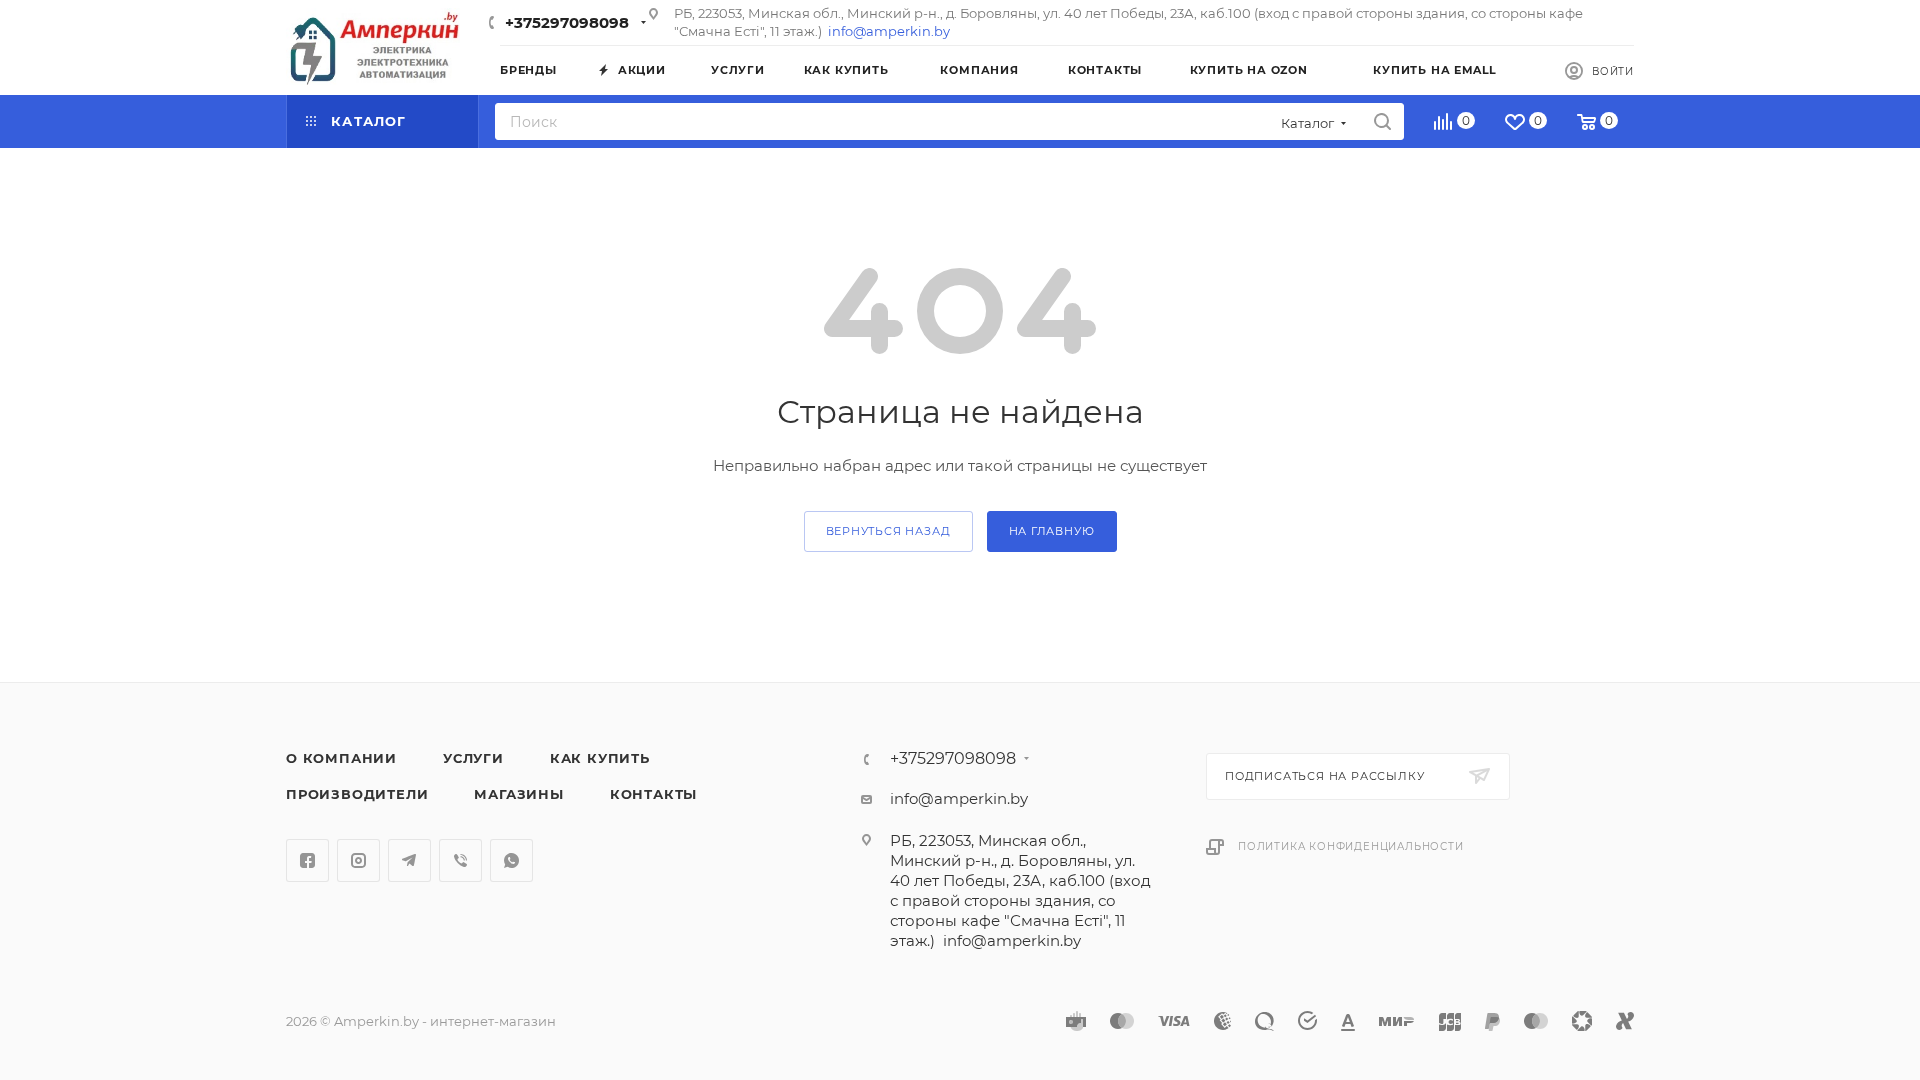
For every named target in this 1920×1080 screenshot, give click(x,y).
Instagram (358, 860)
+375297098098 (567, 22)
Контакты (653, 794)
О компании (341, 758)
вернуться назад (888, 531)
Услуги (473, 758)
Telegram (409, 860)
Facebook (307, 860)
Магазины (518, 794)
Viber (460, 860)
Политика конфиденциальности (1351, 846)
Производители (357, 794)
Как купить (600, 758)
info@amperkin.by (889, 31)
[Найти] (1382, 121)
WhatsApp (511, 860)
